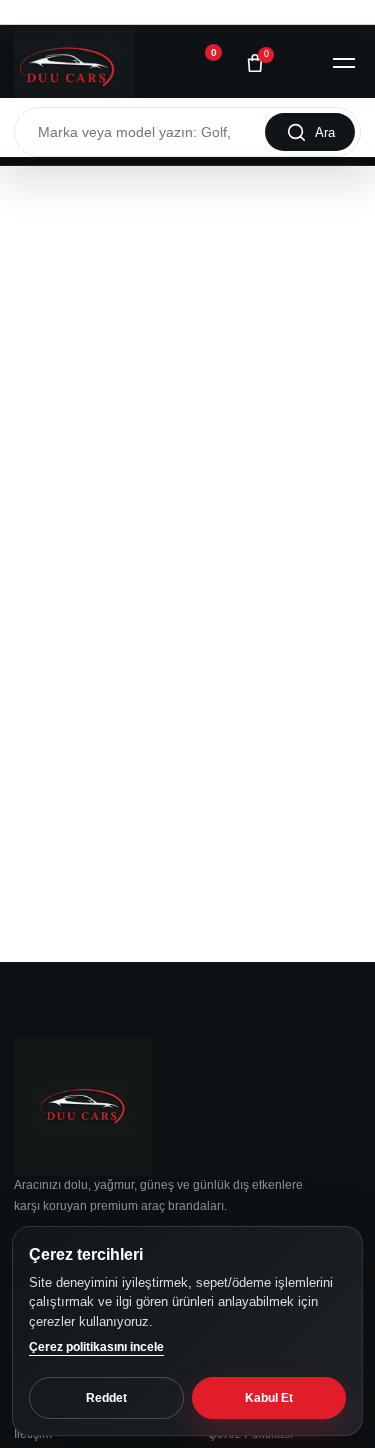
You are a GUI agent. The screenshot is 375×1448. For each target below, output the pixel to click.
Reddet (106, 1398)
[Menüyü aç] (344, 63)
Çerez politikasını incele (96, 1347)
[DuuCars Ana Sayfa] (74, 63)
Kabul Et (269, 1398)
